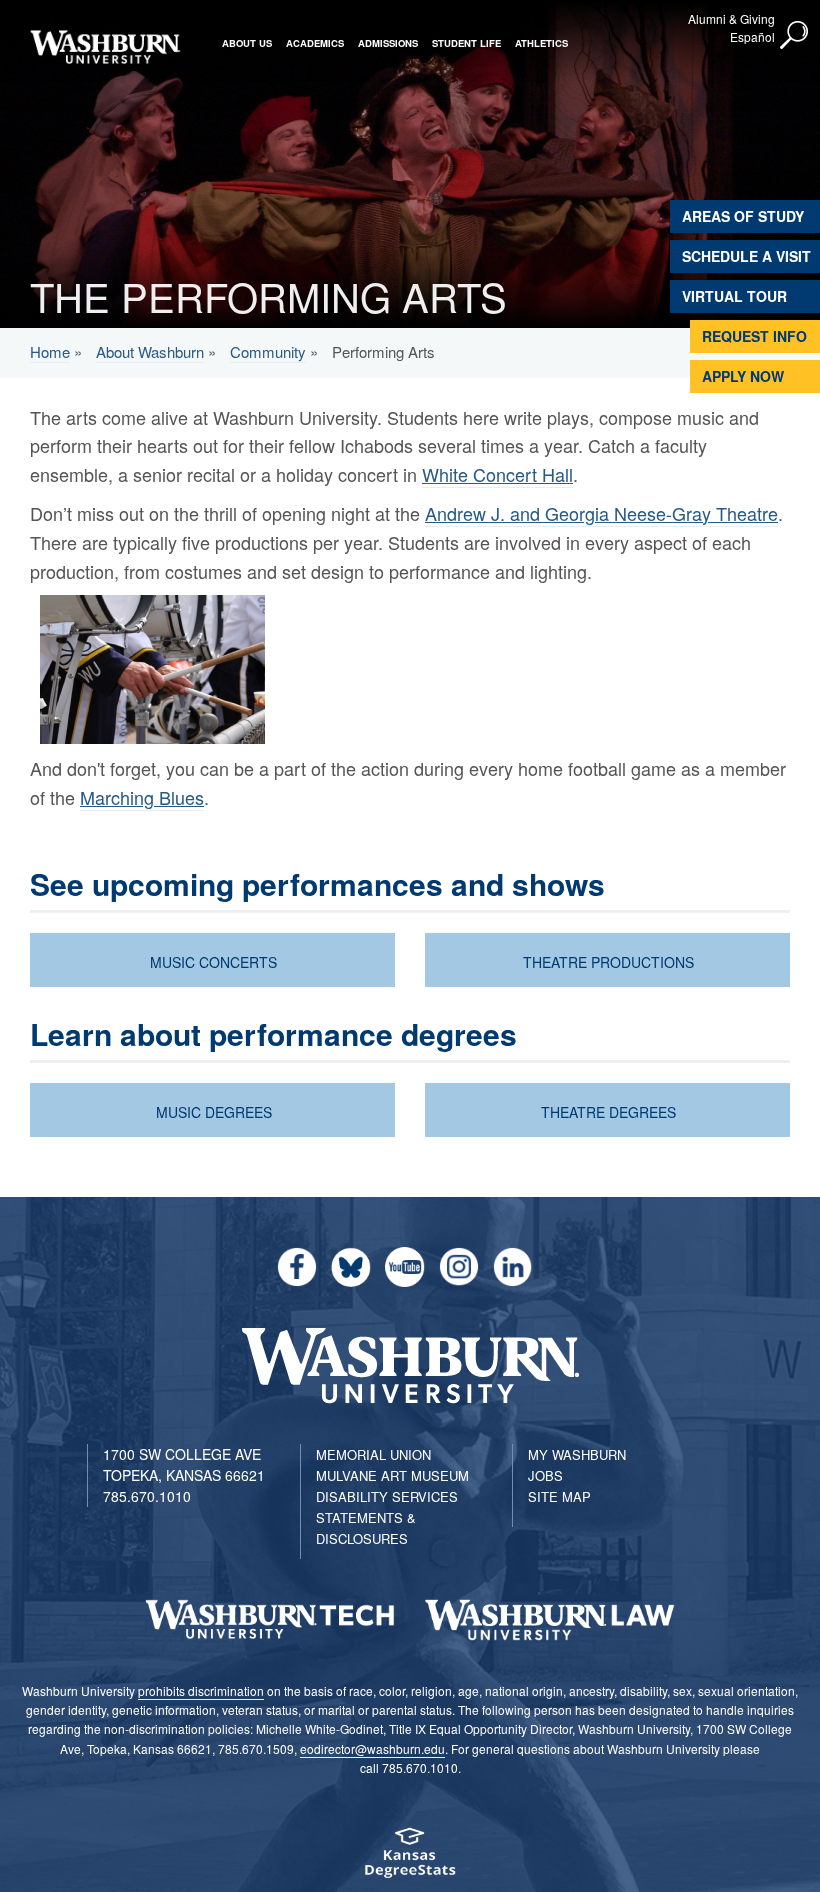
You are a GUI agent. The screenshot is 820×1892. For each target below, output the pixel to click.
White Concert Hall (497, 474)
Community (268, 351)
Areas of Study (743, 216)
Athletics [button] (541, 43)
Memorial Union (373, 1454)
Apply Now (743, 376)
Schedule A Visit (746, 256)
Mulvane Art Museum (392, 1475)
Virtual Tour (734, 296)
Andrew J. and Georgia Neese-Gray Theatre (601, 513)
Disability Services (387, 1496)
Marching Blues (142, 797)
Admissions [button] (388, 43)
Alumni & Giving (731, 18)
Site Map (559, 1496)
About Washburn (150, 351)
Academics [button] (315, 43)
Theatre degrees (608, 1112)
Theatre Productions (608, 962)
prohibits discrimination (201, 1690)
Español (752, 36)
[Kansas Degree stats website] (410, 1859)
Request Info (754, 336)
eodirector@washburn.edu (372, 1748)
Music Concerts (213, 962)
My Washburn (577, 1454)
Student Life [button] (466, 43)
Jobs (545, 1475)
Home (50, 351)
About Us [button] (247, 43)
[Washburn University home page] (105, 47)
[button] (795, 36)
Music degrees (214, 1112)
